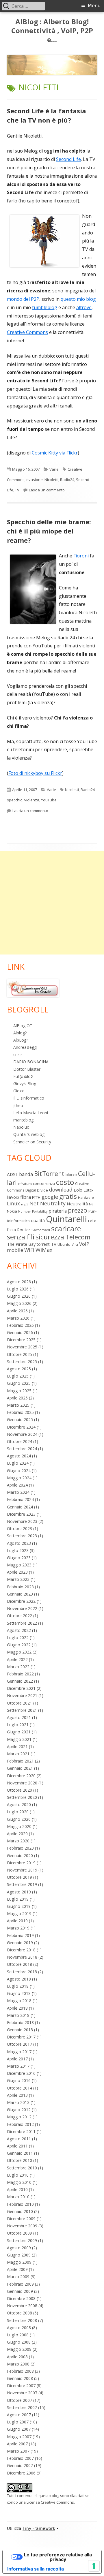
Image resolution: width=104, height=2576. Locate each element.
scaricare (66, 1228)
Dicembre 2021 (21, 1688)
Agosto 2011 (19, 2139)
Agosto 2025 (19, 1369)
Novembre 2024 (22, 1434)
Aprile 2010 (17, 2189)
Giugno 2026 (19, 1296)
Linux (13, 1203)
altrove (84, 307)
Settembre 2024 (22, 1449)
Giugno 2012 (19, 2110)
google (50, 1197)
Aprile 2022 (17, 1659)
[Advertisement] (52, 903)
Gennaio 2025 (20, 1419)
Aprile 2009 (17, 2269)
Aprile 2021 (17, 1747)
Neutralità (77, 1204)
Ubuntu (64, 1244)
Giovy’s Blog (25, 1084)
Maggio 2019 (19, 1913)
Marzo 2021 (18, 1754)
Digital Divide (37, 1190)
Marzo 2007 (18, 2451)
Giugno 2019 (19, 1906)
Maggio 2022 (19, 1652)
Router (24, 1230)
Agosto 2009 (19, 2248)
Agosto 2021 (19, 1717)
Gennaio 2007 (20, 2465)
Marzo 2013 (18, 2102)
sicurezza (50, 1237)
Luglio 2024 (18, 1463)
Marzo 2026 (18, 1318)
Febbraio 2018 (20, 2022)
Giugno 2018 (19, 1993)
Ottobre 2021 (19, 1703)
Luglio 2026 (18, 1289)
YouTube (49, 800)
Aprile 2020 (17, 1834)
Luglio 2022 (18, 1638)
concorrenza (44, 1184)
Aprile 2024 (17, 1485)
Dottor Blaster (27, 1069)
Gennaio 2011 (20, 2153)
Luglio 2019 (18, 1899)
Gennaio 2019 (20, 1943)
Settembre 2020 (22, 1797)
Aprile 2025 (17, 1398)
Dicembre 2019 (21, 1863)
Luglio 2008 (18, 2335)
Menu (94, 6)
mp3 (25, 1204)
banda (26, 1174)
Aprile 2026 (17, 1311)
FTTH (36, 1197)
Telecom (78, 1237)
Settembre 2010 (22, 2168)
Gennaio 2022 (20, 1681)
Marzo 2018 (18, 2015)
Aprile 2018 (17, 2008)
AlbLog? (21, 1040)
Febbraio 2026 (20, 1325)
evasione (35, 480)
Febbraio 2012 (20, 2124)
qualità (38, 1220)
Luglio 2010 (18, 2175)
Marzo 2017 (18, 2066)
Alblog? (20, 1033)
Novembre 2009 (22, 2226)
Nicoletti (51, 480)
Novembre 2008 (22, 2306)
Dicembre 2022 (21, 1601)
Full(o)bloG (23, 1076)
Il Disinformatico (29, 1098)
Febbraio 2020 (20, 1848)
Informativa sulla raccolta (36, 2569)
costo (65, 1182)
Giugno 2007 (19, 2429)
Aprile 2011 (17, 2146)
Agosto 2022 (19, 1630)
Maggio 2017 (19, 2052)
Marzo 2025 (18, 1405)
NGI (92, 1204)
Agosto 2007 (19, 2415)
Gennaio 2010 (20, 2211)
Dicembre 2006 (21, 2473)
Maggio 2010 (19, 2182)
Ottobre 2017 (19, 2044)
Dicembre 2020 (21, 1776)
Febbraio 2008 (20, 2371)
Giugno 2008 (19, 2342)
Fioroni (81, 556)
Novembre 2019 (22, 1870)
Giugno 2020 (19, 1819)
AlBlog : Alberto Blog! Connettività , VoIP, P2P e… (52, 31)
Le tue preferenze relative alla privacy (58, 2557)
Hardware (86, 1197)
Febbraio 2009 (20, 2284)
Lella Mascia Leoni (31, 1113)
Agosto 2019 (19, 1892)
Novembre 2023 (22, 1521)
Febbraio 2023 (20, 1587)
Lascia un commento (47, 490)
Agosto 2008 (19, 2328)
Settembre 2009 (22, 2240)
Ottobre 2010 (19, 2160)
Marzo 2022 (18, 1667)
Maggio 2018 (19, 2001)
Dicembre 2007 (21, 2386)
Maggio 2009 (19, 2262)
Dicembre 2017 (21, 2037)
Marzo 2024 (18, 1492)
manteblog (23, 1120)
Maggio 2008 (19, 2349)
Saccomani (41, 1230)
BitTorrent (49, 1174)
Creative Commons (27, 332)
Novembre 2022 (22, 1608)
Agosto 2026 (19, 1282)
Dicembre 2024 (21, 1427)
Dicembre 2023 (21, 1514)
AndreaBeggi (25, 1047)
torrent (43, 1244)
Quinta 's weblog (29, 1134)
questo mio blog (78, 299)
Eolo (78, 1190)
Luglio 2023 (18, 1550)
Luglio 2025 (18, 1376)
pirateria (58, 1211)
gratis (68, 1196)
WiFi (29, 1250)
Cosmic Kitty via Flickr (55, 453)
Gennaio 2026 (20, 1332)
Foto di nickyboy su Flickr (35, 773)
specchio (15, 800)
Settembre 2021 (22, 1710)
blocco (71, 1175)
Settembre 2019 (22, 1884)
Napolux (21, 1127)
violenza (32, 800)
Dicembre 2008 (21, 2298)
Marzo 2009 (18, 2277)
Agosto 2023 (19, 1543)
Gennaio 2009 (20, 2291)
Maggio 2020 (19, 1826)
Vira (75, 1244)
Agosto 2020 (19, 1804)
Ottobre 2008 (19, 2313)
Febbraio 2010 (20, 2204)
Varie (54, 469)
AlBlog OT (23, 1026)
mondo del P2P (23, 299)
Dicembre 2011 (21, 2131)
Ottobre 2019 (19, 1877)
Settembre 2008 (22, 2320)
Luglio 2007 (18, 2422)
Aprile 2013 (17, 2095)
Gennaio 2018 (20, 2030)
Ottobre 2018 (19, 1964)
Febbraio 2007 (20, 2458)
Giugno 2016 (19, 2080)
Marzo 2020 (18, 1841)
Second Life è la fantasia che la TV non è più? (47, 115)
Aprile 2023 (17, 1572)
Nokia (12, 1211)
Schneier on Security (32, 1142)
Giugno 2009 (19, 2255)
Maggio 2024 (19, 1478)
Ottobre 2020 (19, 1790)
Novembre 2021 (22, 1695)
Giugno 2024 (19, 1471)
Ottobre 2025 (19, 1354)
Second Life (68, 159)
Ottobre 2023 (19, 1528)
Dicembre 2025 (21, 1340)
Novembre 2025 (22, 1347)
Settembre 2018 (22, 1972)
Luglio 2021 (18, 1725)
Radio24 (67, 480)
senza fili (21, 1237)
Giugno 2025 (19, 1383)
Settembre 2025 (22, 1362)
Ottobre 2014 (19, 2088)
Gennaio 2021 (20, 1768)
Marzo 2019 (18, 1928)
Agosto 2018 (19, 1979)
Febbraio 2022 (20, 1674)
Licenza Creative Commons (50, 2502)
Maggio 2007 (19, 2437)
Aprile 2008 (17, 2357)
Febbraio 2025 (20, 1412)
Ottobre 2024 (19, 1441)
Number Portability (33, 1211)
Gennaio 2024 (20, 1507)
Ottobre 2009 (19, 2233)
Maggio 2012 (19, 2117)
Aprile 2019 (17, 1921)
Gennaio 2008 (20, 2378)
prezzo (78, 1210)
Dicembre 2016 (21, 2073)
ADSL (12, 1174)
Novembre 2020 (22, 1783)
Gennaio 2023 (20, 1594)
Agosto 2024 (19, 1456)
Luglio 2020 (18, 1812)
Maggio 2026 (19, 1303)
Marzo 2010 (18, 2197)
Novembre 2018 (22, 1957)
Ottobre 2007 (19, 2400)
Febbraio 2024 (20, 1499)
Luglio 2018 (18, 1986)
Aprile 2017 (17, 2059)
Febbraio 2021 (20, 1761)
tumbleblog (45, 307)
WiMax (44, 1250)
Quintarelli (66, 1219)
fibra (26, 1197)
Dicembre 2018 (21, 1950)
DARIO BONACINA (31, 1062)
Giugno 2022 (19, 1645)
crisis (18, 1054)
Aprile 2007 (17, 2444)
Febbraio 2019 (20, 1935)
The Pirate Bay (21, 1244)
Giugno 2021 (19, 1732)
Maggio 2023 (19, 1565)
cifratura (25, 1184)
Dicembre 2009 (21, 2219)
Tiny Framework (39, 2528)
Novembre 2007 (22, 2393)
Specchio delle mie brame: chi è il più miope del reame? (49, 531)
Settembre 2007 (22, 2407)
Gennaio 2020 (20, 1856)
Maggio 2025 (19, 1391)
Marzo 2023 (18, 1579)
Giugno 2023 (19, 1558)
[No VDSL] (33, 988)
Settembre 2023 (22, 1536)
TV (17, 490)
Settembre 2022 (22, 1623)
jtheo (18, 1105)
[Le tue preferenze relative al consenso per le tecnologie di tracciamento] (94, 2566)
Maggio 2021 (19, 1739)
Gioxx (18, 1091)
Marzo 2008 (18, 2364)
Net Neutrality (48, 1203)
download (61, 1190)
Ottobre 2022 (19, 1616)
